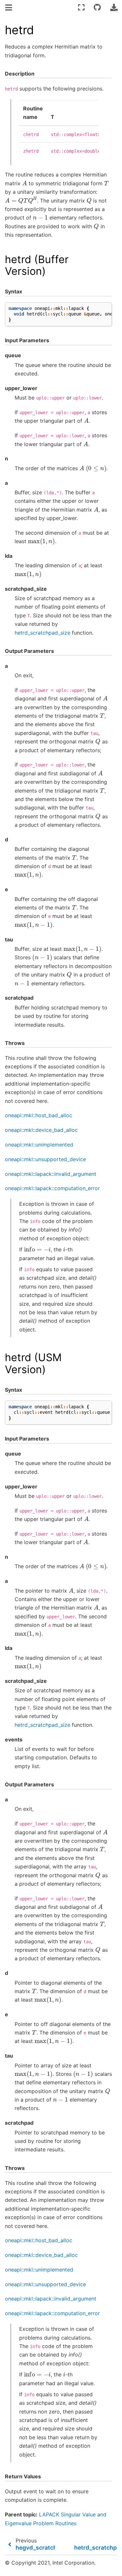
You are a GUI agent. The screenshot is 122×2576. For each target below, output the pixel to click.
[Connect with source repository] (97, 7)
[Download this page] (114, 7)
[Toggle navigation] (9, 8)
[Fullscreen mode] (81, 7)
